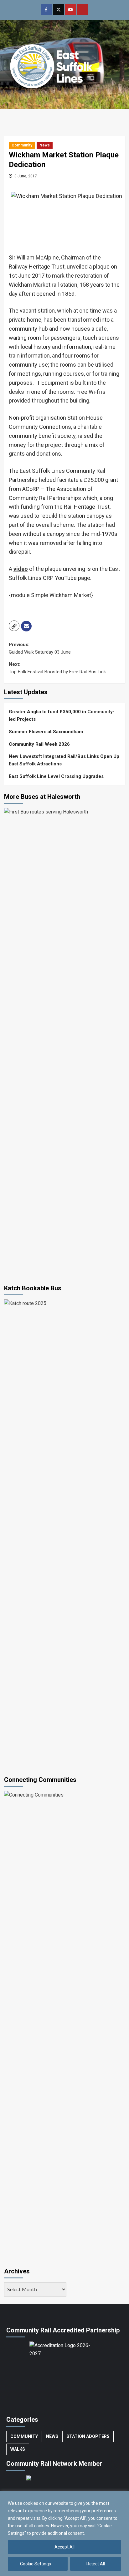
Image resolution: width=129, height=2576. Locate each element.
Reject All (96, 2564)
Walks (18, 2449)
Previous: (40, 648)
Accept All (64, 2547)
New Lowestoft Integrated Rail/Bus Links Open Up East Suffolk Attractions (64, 760)
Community (22, 145)
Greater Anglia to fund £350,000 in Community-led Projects (62, 715)
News (45, 145)
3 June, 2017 (25, 176)
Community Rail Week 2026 (39, 744)
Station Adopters (88, 2436)
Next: (57, 668)
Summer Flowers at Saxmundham (46, 732)
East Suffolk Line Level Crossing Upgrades (56, 776)
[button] (14, 626)
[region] (64, 2533)
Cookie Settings (36, 2564)
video (21, 569)
